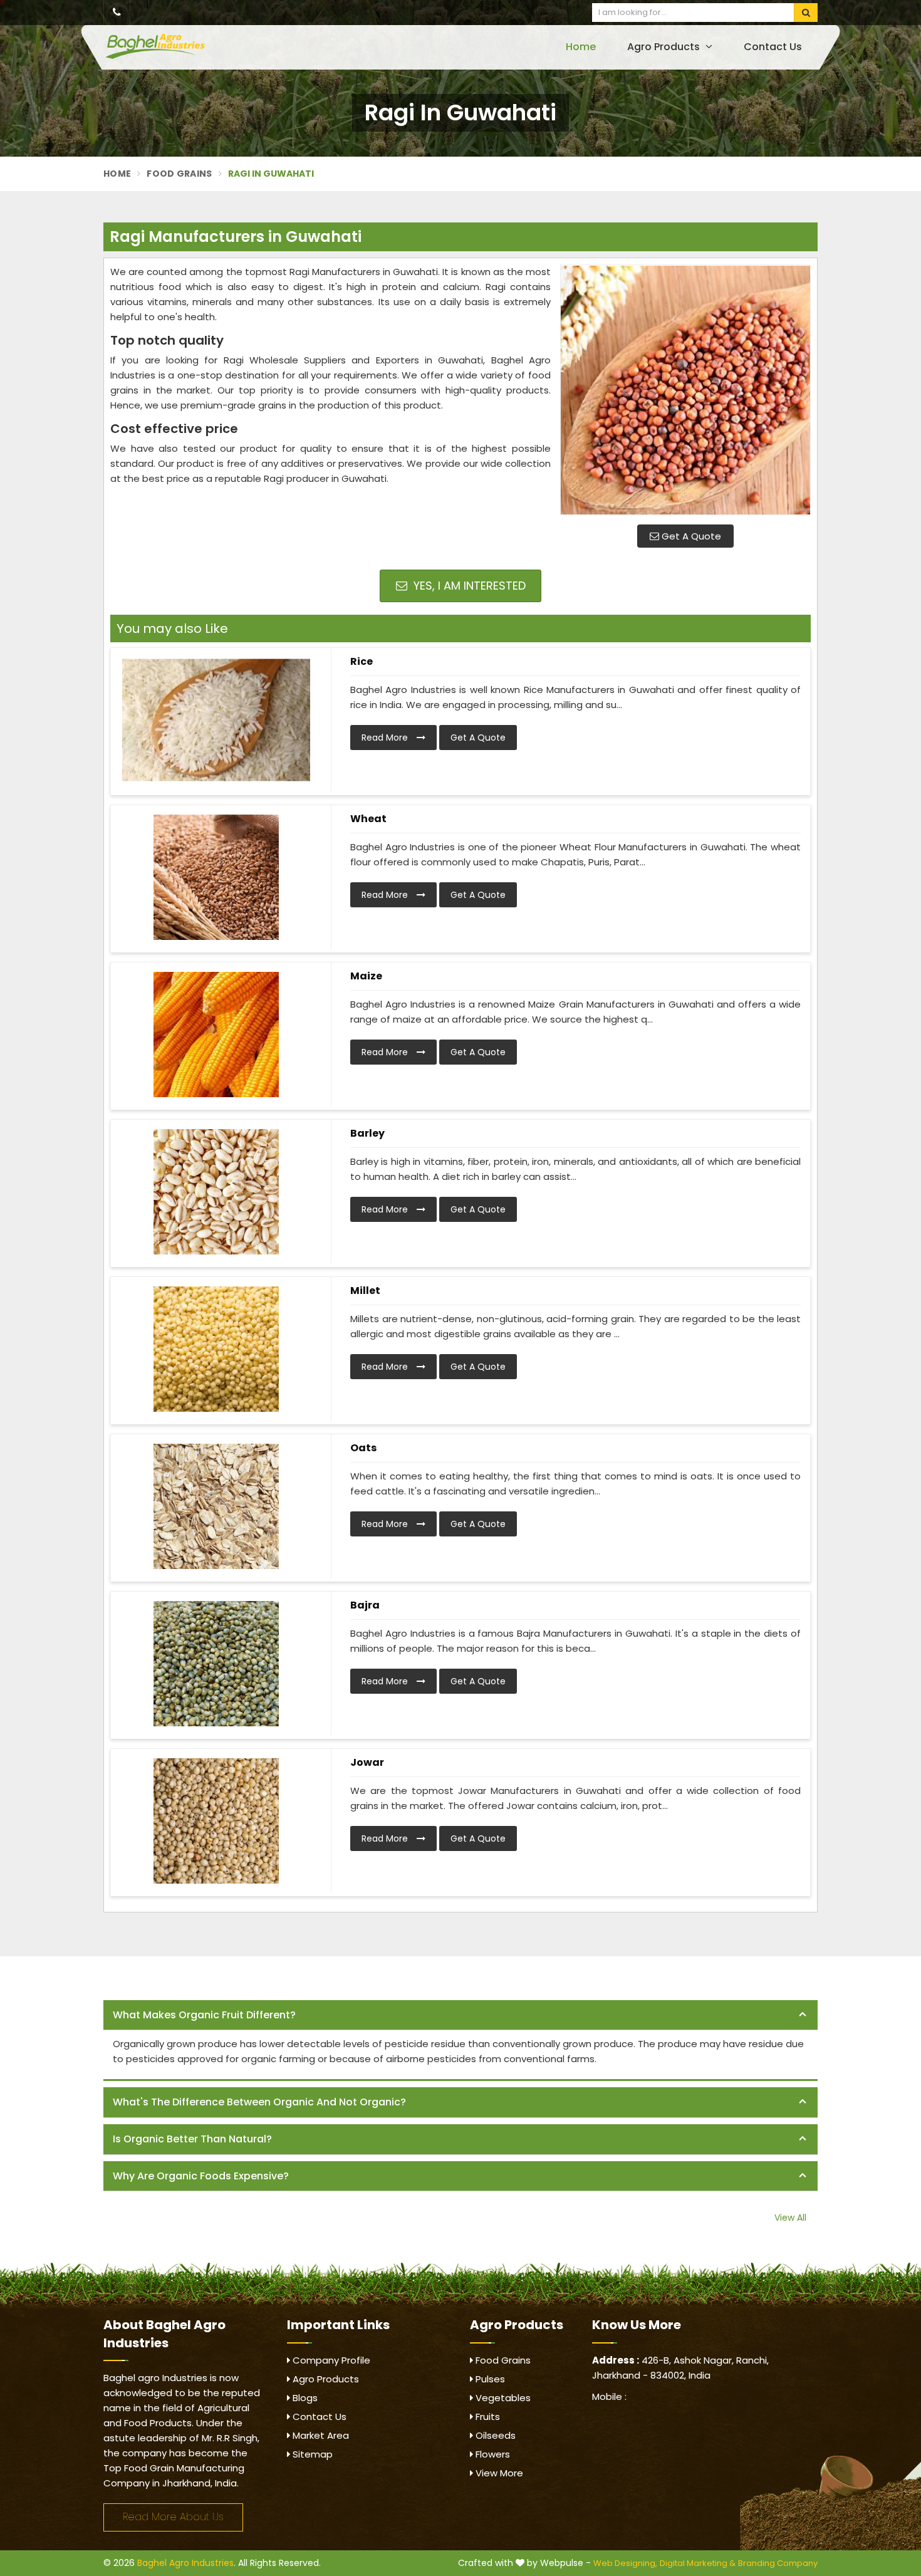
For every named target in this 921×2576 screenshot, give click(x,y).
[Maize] (216, 1035)
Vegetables (502, 2398)
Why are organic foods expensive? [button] (201, 2176)
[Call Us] (117, 13)
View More (498, 2473)
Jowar (367, 1762)
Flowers (492, 2454)
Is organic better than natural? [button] (192, 2139)
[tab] (460, 2015)
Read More (386, 738)
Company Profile (330, 2360)
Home (581, 47)
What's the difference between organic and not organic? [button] (259, 2102)
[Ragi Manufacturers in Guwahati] (685, 390)
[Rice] (216, 720)
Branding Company (778, 2563)
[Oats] (216, 1506)
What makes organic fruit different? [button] (204, 2015)
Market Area (320, 2435)
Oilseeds (494, 2435)
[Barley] (216, 1192)
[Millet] (216, 1349)
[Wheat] (216, 877)
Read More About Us (173, 2517)
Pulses (489, 2379)
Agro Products (665, 47)
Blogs (304, 2398)
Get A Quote (690, 536)
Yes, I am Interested (468, 586)
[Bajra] (216, 1664)
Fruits (487, 2417)
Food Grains (179, 174)
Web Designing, (625, 2563)
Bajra (365, 1605)
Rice (362, 661)
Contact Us (773, 47)
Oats (363, 1448)
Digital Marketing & (698, 2563)
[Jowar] (216, 1821)
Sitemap (311, 2454)
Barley (367, 1133)
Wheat (368, 819)
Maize (366, 976)
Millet (365, 1291)
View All (790, 2218)
